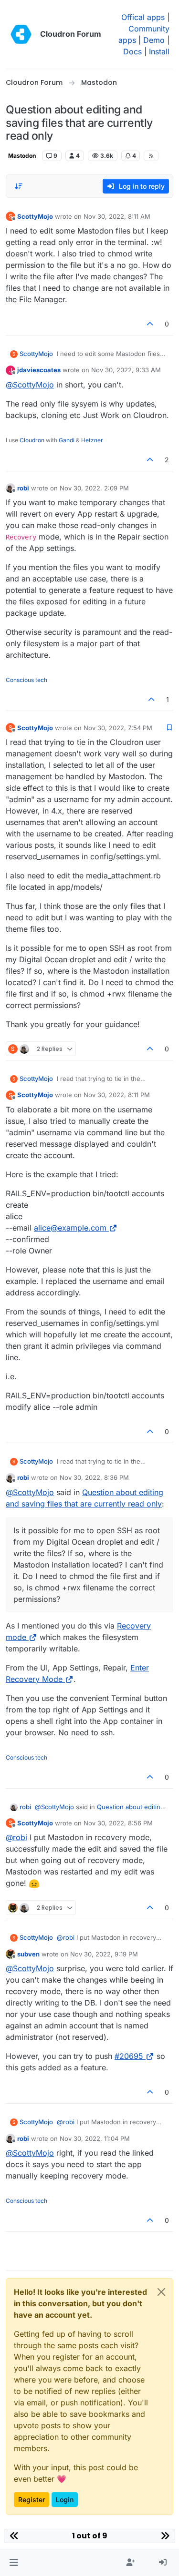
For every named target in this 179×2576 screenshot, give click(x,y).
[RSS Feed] (151, 156)
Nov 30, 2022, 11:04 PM (95, 2138)
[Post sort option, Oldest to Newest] (19, 186)
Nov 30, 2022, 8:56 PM (118, 1823)
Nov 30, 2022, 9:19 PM (104, 1954)
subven (28, 1954)
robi (23, 488)
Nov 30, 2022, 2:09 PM (94, 488)
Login (65, 2500)
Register (32, 2500)
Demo (154, 40)
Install (159, 51)
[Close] (161, 2292)
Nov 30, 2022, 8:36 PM (94, 1477)
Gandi (67, 440)
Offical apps (143, 17)
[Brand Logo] (21, 34)
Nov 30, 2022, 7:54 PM (118, 728)
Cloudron (32, 440)
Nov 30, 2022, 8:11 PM (117, 1095)
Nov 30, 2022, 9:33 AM (126, 370)
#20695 (129, 2056)
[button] (14, 2563)
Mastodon (22, 156)
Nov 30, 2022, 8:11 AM (117, 216)
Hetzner (92, 440)
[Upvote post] (150, 324)
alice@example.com (70, 1228)
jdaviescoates (39, 370)
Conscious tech (26, 680)
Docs (132, 51)
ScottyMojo (35, 216)
